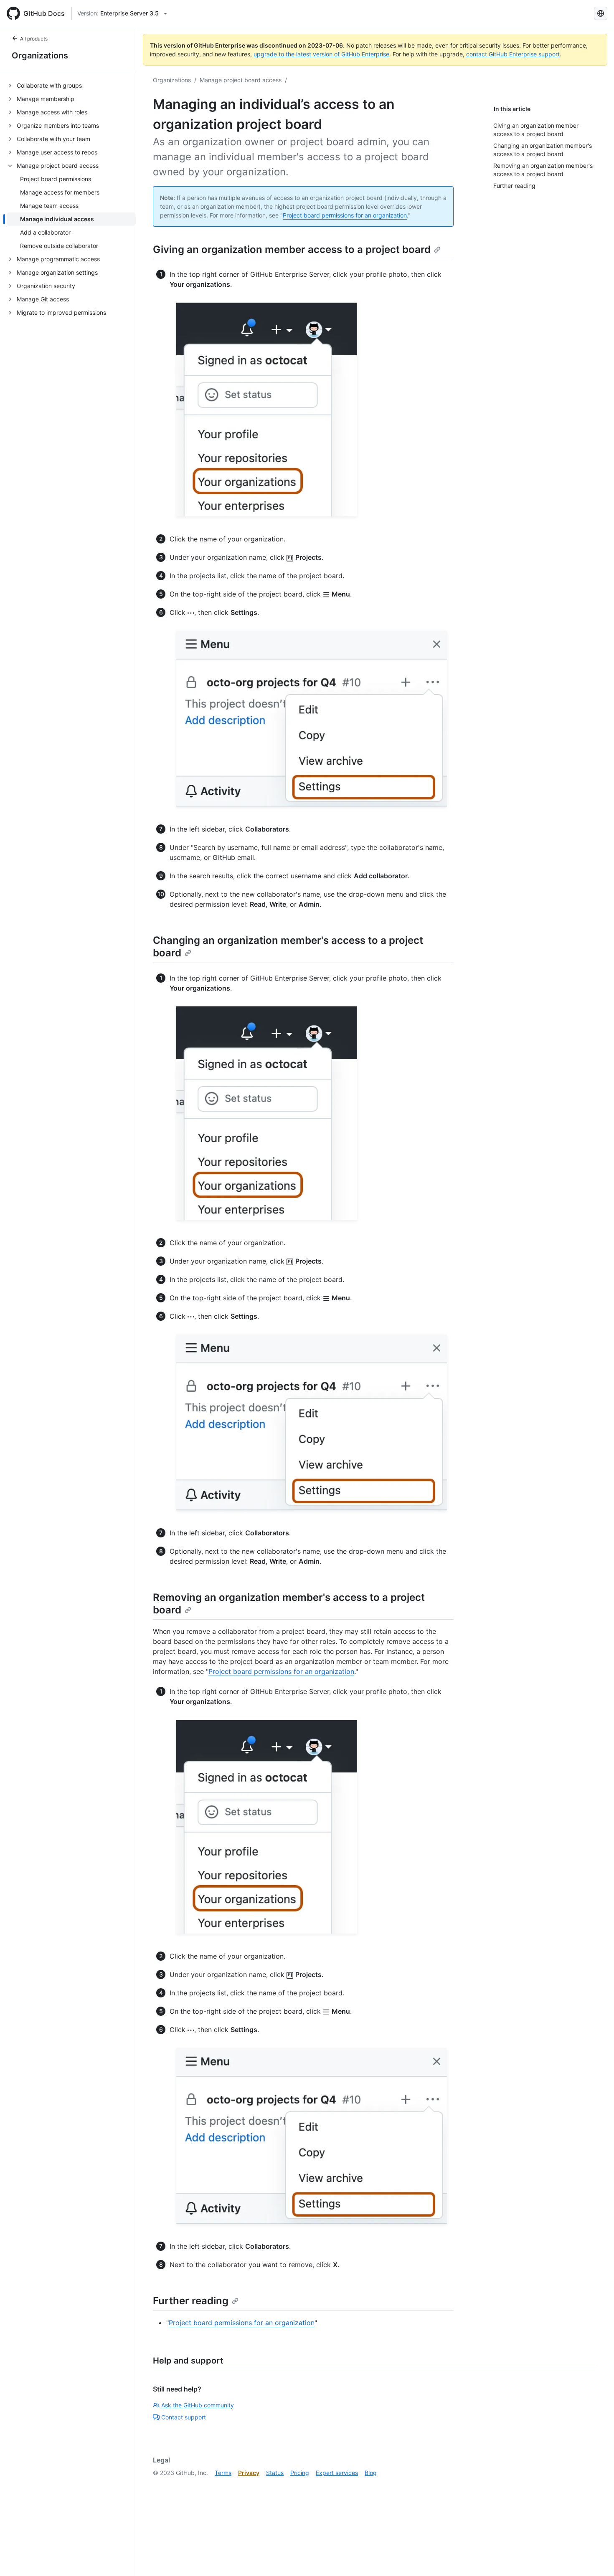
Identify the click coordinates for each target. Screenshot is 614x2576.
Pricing (300, 2473)
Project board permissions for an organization (345, 215)
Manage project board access (241, 80)
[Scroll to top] (596, 2558)
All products (34, 39)
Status (275, 2473)
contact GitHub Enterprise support (513, 54)
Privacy (249, 2473)
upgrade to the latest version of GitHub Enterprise (321, 54)
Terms (223, 2473)
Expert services (337, 2473)
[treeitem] (71, 86)
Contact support (184, 2417)
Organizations (40, 56)
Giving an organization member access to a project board (292, 249)
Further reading (191, 2301)
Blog (371, 2473)
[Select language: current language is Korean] (601, 13)
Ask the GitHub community (198, 2405)
